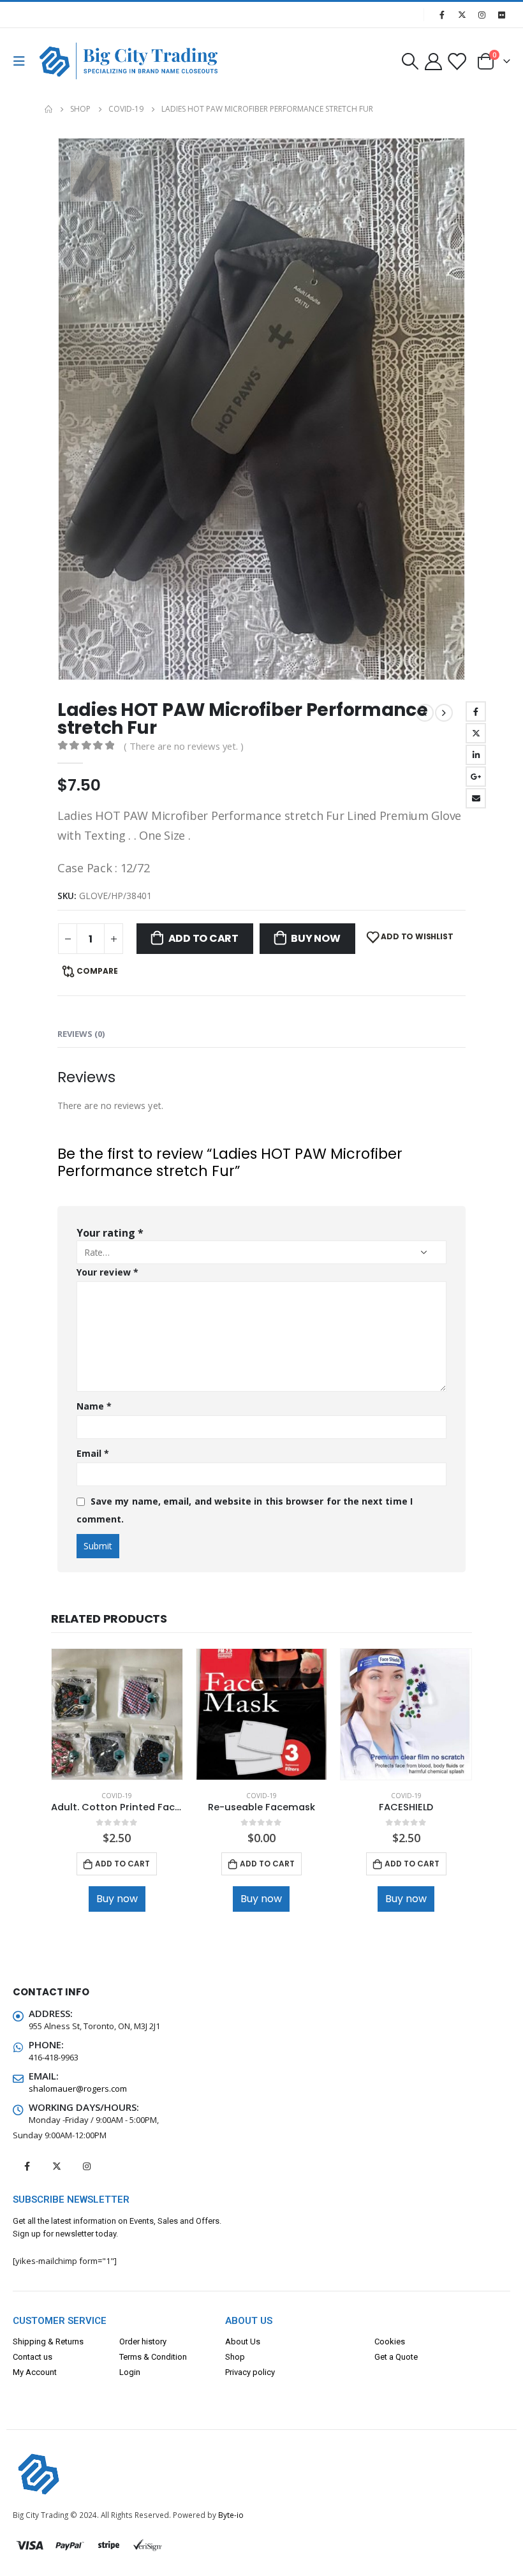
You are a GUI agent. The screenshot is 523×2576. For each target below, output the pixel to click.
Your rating (110, 1233)
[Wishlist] (457, 61)
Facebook (476, 711)
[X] (462, 15)
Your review (107, 1272)
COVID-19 (117, 1796)
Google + (476, 777)
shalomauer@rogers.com (78, 2088)
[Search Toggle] (410, 61)
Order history (143, 2341)
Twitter (476, 733)
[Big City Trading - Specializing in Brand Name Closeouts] (65, 61)
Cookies (390, 2341)
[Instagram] (482, 15)
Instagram (87, 2166)
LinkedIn (476, 755)
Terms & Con (143, 2357)
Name (94, 1406)
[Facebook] (442, 15)
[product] (117, 1714)
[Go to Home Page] (48, 109)
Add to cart (203, 938)
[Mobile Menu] (23, 61)
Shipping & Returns (48, 2341)
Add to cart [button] (122, 1864)
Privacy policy (250, 2372)
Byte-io (231, 2515)
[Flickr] (501, 15)
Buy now (315, 938)
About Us (243, 2341)
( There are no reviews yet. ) (184, 746)
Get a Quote (396, 2357)
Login (130, 2372)
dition (176, 2357)
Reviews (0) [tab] (81, 1034)
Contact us (33, 2357)
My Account (35, 2372)
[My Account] (433, 61)
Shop (235, 2357)
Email (476, 798)
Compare (97, 971)
